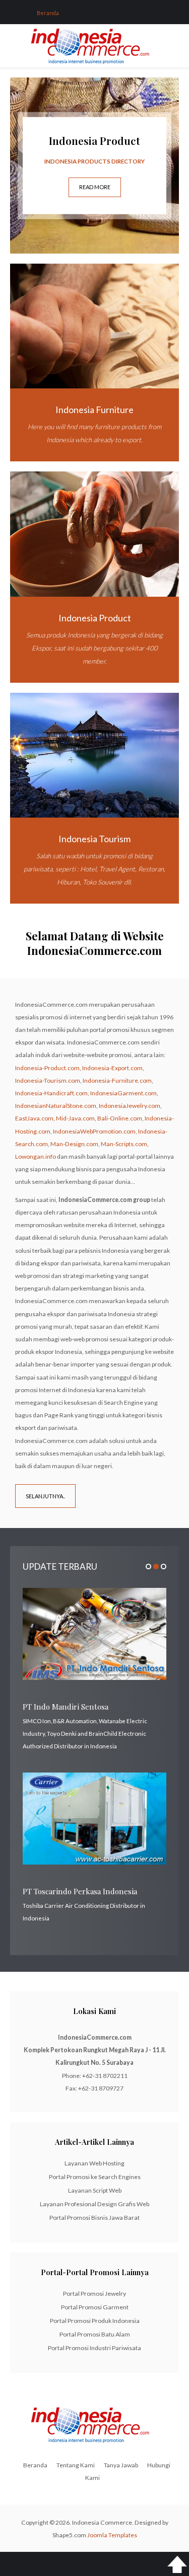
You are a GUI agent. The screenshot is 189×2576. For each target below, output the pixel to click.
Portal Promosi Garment (95, 2307)
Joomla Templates (112, 2535)
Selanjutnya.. (45, 1496)
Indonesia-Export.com (112, 1068)
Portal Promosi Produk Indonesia (95, 2321)
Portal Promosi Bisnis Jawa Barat (94, 2218)
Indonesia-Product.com (47, 1068)
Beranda (35, 2465)
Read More (95, 187)
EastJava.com (34, 1118)
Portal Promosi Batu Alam (95, 2334)
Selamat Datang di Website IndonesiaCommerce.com (95, 943)
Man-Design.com (74, 1144)
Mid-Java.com (75, 1118)
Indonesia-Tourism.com (48, 1080)
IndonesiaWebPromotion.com (94, 1131)
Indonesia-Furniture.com (117, 1080)
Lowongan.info (36, 1156)
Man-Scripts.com (124, 1144)
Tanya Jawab (121, 2465)
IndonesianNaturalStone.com (56, 1106)
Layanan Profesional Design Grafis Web (94, 2204)
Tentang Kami (76, 2465)
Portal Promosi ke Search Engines (95, 2177)
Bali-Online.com (120, 1118)
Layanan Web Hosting (94, 2163)
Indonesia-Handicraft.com (51, 1093)
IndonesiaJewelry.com (130, 1106)
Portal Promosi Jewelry (94, 2293)
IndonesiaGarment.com (123, 1093)
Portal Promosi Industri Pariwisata (94, 2348)
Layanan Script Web (95, 2190)
